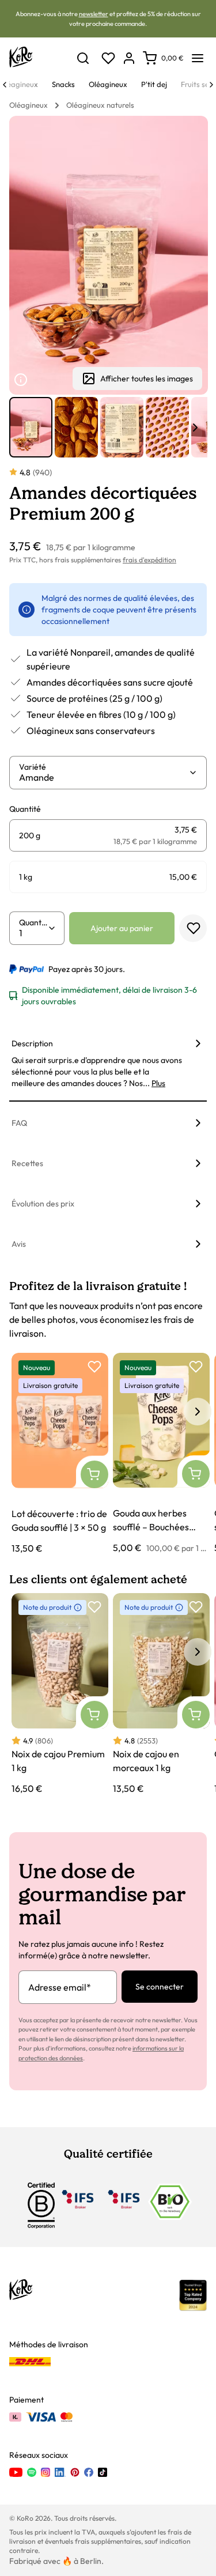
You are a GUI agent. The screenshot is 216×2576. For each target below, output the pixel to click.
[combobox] (104, 777)
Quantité (33, 922)
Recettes (27, 1163)
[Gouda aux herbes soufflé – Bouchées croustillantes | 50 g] (161, 1454)
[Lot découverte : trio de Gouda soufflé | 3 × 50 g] (60, 1454)
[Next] (211, 85)
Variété (33, 767)
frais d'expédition (149, 560)
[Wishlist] (108, 58)
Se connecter (160, 1987)
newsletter (94, 14)
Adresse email (60, 1987)
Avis (19, 1244)
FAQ (19, 1123)
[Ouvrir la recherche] (83, 58)
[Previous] (5, 85)
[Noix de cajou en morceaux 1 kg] (161, 1694)
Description (32, 1043)
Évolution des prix (43, 1204)
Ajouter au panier (122, 928)
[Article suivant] (195, 428)
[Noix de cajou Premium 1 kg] (60, 1694)
